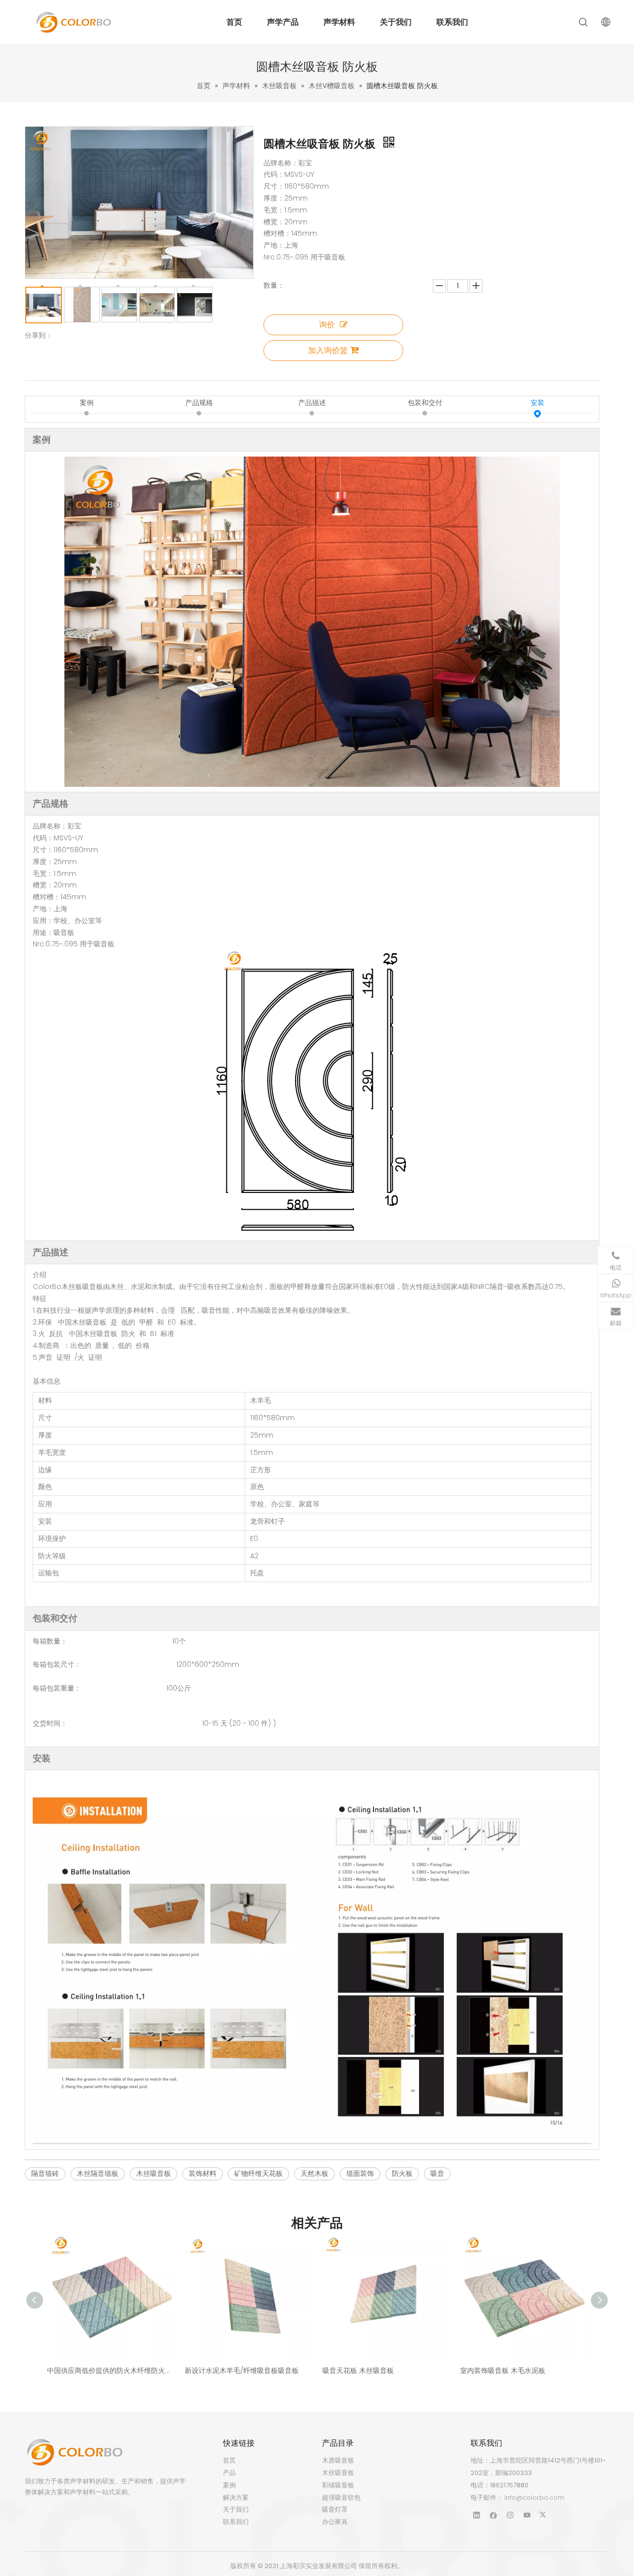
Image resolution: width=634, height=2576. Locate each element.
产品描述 (312, 403)
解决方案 (236, 2498)
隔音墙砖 (45, 2173)
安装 (537, 403)
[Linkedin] (477, 2515)
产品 (229, 2473)
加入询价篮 (328, 350)
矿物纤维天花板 (259, 2173)
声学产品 (283, 22)
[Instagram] (510, 2515)
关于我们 (396, 22)
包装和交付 (425, 403)
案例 (87, 403)
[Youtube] (527, 2515)
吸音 (437, 2173)
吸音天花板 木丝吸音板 (358, 2370)
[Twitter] (544, 2515)
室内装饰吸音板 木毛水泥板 (503, 2370)
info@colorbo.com (534, 2498)
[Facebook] (494, 2515)
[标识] (74, 2452)
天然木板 (315, 2173)
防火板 (402, 2173)
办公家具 (335, 2522)
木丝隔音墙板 (98, 2173)
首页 (234, 22)
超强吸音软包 (341, 2498)
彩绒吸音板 (338, 2485)
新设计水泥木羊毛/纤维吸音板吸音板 (242, 2370)
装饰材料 (203, 2173)
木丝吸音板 (154, 2173)
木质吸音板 (338, 2460)
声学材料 (339, 22)
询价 (327, 325)
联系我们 (452, 22)
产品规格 (199, 403)
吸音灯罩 (335, 2509)
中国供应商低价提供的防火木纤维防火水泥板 (111, 2370)
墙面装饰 (360, 2173)
